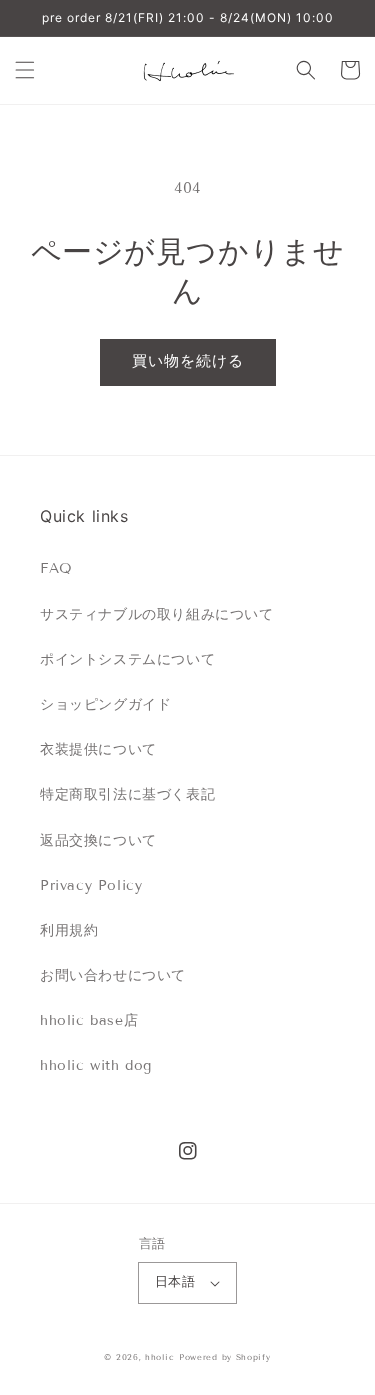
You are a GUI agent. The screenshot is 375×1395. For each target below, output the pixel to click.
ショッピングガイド (105, 704)
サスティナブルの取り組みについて (157, 614)
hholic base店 (89, 1020)
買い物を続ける (188, 361)
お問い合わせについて (113, 975)
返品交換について (98, 840)
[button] (25, 70)
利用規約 (69, 930)
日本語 (175, 1282)
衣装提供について (98, 749)
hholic (159, 1357)
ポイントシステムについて (127, 659)
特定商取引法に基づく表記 (127, 794)
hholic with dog (96, 1065)
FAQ (56, 568)
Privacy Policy (91, 885)
